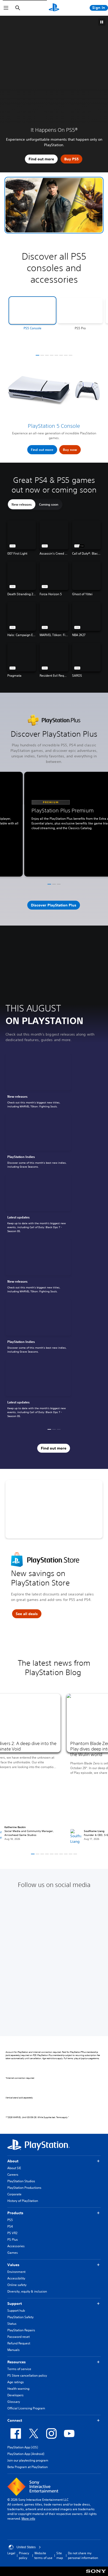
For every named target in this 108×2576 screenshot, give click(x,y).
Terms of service (19, 2369)
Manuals (13, 2350)
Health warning (18, 2389)
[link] (38, 1082)
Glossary (14, 2402)
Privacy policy (24, 2555)
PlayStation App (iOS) (23, 2447)
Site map (60, 2555)
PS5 (10, 2220)
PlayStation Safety (20, 2317)
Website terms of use (43, 2555)
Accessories (16, 2246)
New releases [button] (22, 504)
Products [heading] (15, 2213)
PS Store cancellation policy (27, 2375)
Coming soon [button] (49, 504)
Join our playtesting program (28, 2460)
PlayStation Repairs (21, 2330)
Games (13, 2253)
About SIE (14, 2168)
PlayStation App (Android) (26, 2454)
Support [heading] (15, 2304)
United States (26, 2547)
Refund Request (19, 2343)
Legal (11, 2553)
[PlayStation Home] (54, 8)
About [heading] (13, 2161)
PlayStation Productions (24, 2188)
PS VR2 (12, 2233)
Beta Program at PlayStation (28, 2467)
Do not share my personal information (83, 2555)
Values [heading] (13, 2265)
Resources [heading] (17, 2362)
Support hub (16, 2310)
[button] (54, 205)
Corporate (14, 2194)
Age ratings (16, 2382)
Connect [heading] (15, 2420)
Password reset (18, 2337)
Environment (16, 2272)
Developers (15, 2395)
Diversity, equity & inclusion (27, 2291)
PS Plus (13, 2239)
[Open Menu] (6, 8)
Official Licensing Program (26, 2408)
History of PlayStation (23, 2201)
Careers (13, 2175)
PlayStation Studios (21, 2181)
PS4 (10, 2226)
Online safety (17, 2285)
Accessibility (16, 2278)
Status (12, 2324)
